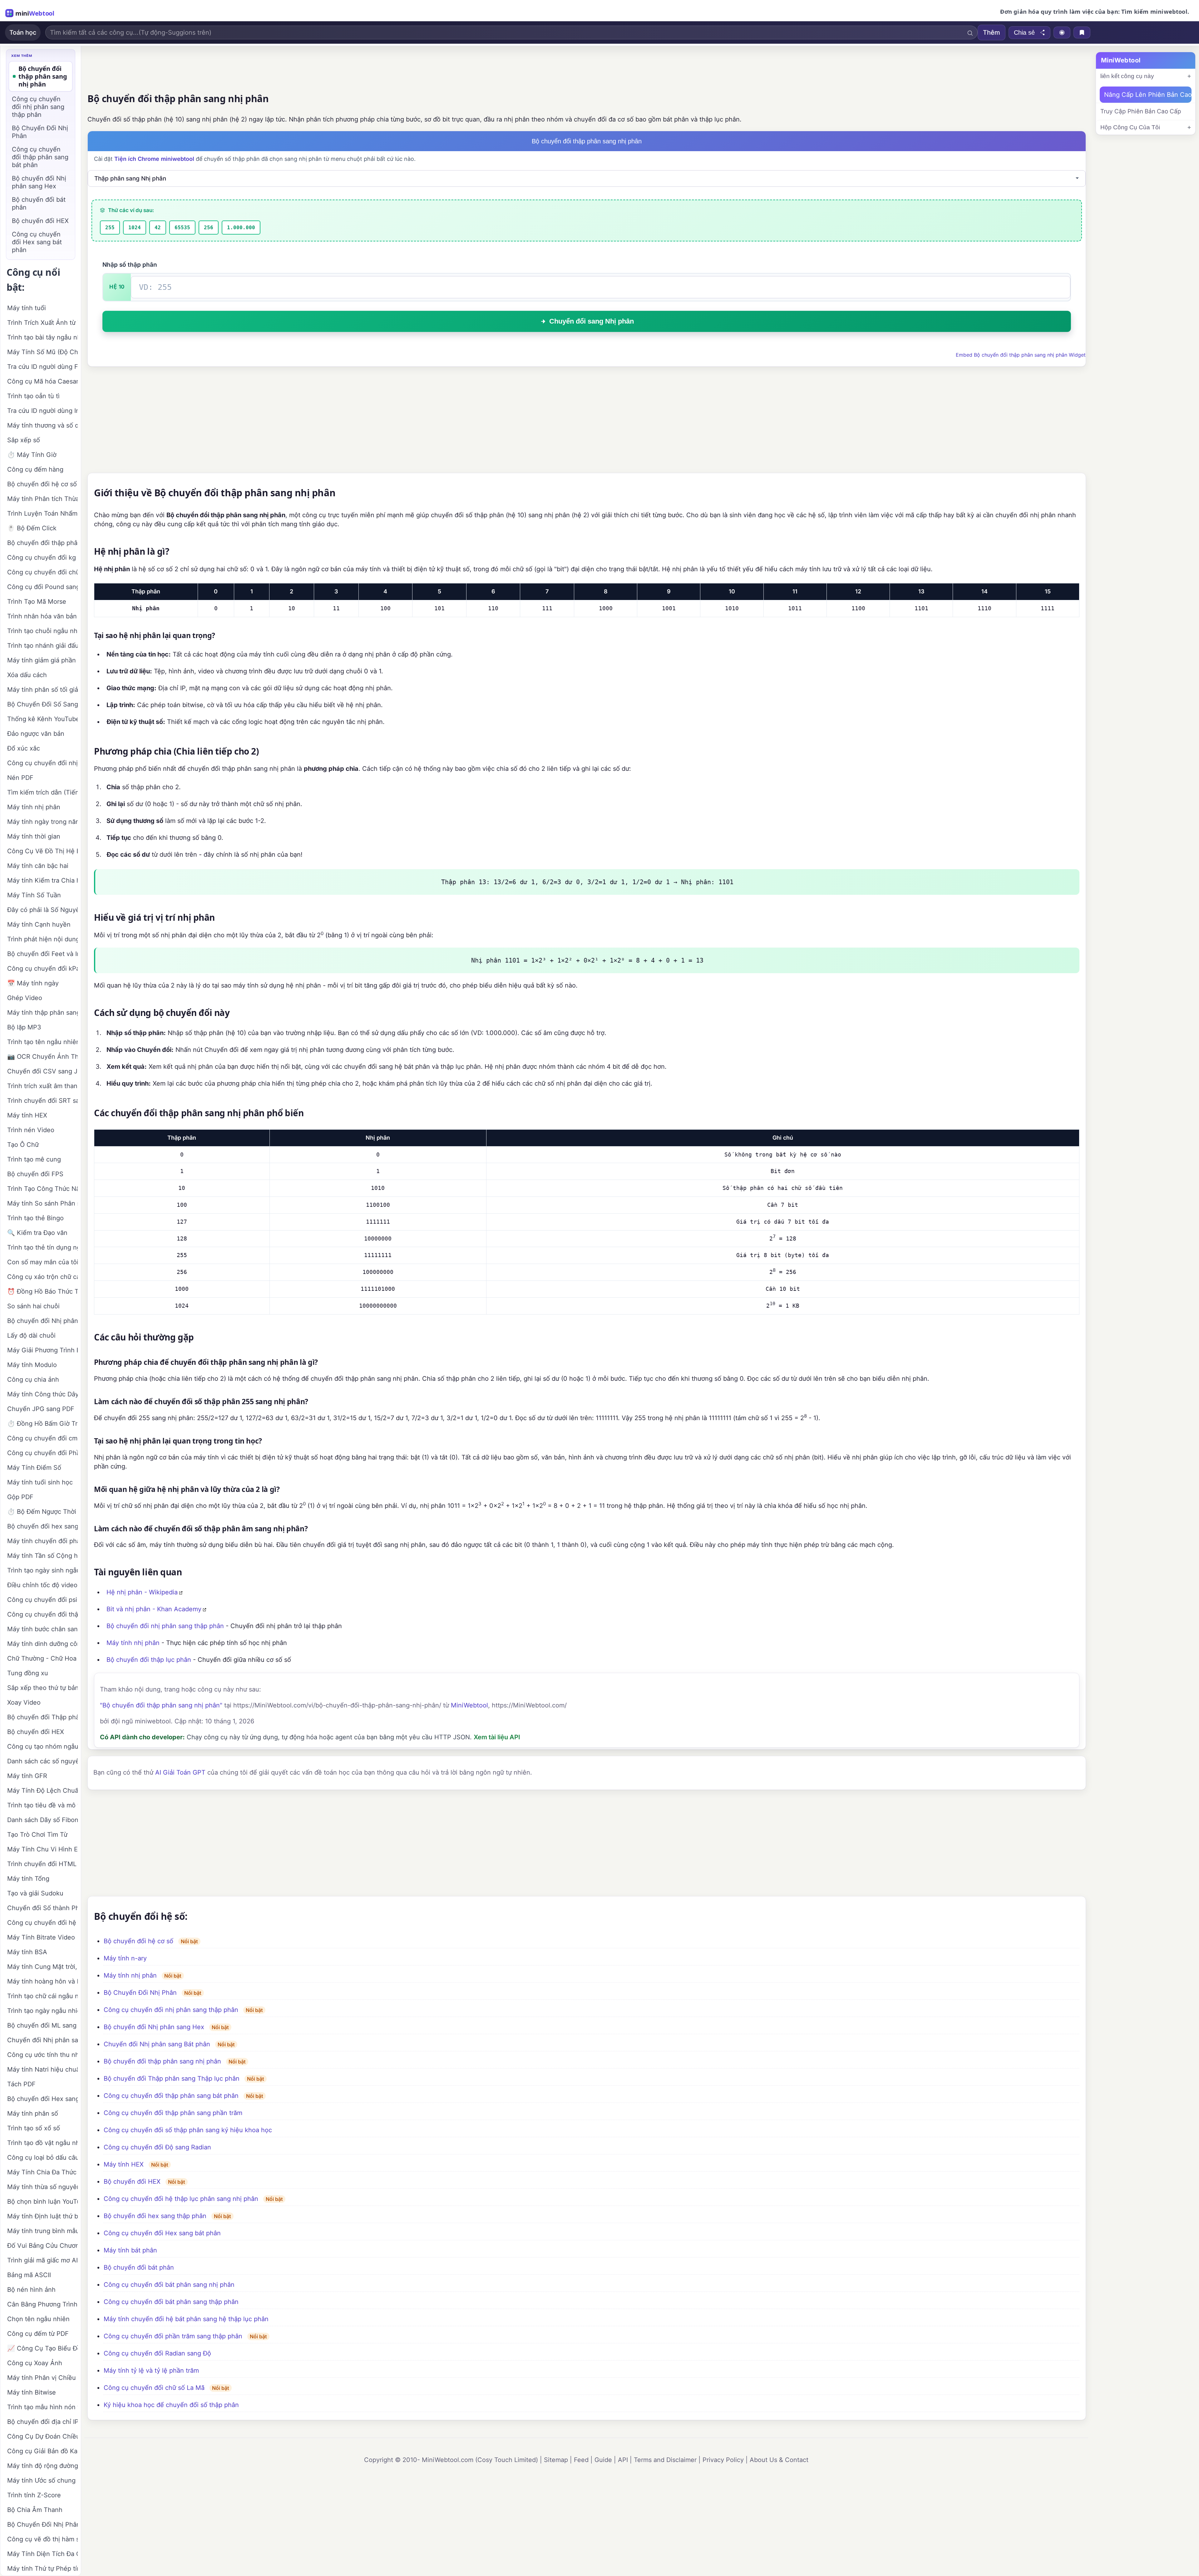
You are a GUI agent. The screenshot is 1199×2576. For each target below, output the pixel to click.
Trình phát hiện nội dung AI (42, 939)
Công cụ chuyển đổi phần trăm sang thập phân (173, 2336)
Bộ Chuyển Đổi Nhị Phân (140, 1993)
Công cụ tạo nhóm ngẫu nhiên (42, 1746)
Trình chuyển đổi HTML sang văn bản (42, 1864)
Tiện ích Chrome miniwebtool (154, 159)
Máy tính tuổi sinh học (40, 1482)
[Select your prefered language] (1062, 32)
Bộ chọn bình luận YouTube (42, 2202)
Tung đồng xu (28, 1673)
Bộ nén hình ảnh (31, 2290)
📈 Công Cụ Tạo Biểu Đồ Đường (42, 2348)
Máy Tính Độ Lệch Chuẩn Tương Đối (42, 1791)
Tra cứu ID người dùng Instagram (42, 411)
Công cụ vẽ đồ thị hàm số (42, 2539)
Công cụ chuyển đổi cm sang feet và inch (42, 1438)
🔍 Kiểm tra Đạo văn (37, 1233)
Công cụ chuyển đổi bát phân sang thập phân (171, 2302)
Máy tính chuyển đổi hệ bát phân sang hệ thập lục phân (186, 2319)
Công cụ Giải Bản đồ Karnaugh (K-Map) (42, 2451)
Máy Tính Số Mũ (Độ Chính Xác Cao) (42, 352)
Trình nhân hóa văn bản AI (42, 616)
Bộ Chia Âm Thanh (35, 2510)
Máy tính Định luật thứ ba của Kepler (42, 2216)
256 (209, 228)
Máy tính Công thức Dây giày (42, 1394)
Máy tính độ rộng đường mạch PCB (42, 2466)
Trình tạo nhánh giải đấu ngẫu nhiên (42, 646)
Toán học (23, 32)
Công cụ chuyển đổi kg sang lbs (42, 557)
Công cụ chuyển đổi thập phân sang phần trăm (173, 2113)
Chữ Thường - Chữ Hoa (42, 1658)
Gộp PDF (20, 1497)
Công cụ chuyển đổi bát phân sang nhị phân (169, 2285)
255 (110, 228)
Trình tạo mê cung (34, 1159)
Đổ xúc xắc (24, 748)
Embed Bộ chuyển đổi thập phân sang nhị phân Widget (1021, 355)
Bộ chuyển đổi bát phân (139, 2267)
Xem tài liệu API (497, 1737)
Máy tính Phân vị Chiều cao (42, 2378)
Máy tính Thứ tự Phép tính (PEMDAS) (42, 2569)
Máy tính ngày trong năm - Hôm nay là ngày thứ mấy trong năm (42, 822)
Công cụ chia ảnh (33, 1380)
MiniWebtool (469, 1705)
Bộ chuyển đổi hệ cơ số (138, 1941)
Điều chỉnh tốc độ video (42, 1585)
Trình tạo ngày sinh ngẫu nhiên (42, 1570)
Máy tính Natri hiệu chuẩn (42, 2069)
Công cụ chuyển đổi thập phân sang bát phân (171, 2096)
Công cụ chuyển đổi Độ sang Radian (157, 2147)
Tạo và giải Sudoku (35, 1893)
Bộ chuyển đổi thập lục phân (149, 1660)
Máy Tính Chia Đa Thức (42, 2172)
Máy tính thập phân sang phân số (42, 1013)
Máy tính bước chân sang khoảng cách (42, 1629)
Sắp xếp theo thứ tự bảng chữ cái (42, 1688)
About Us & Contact (779, 2460)
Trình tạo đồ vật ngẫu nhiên (42, 2143)
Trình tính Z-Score (34, 2495)
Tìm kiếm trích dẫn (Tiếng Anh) (42, 792)
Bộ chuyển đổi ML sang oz (42, 2025)
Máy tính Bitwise (32, 2392)
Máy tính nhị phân (133, 1643)
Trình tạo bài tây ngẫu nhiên (42, 337)
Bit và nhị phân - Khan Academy (154, 1609)
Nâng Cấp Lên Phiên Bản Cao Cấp (1148, 95)
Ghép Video (25, 998)
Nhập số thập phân (130, 265)
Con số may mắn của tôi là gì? (42, 1262)
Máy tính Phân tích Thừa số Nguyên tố (42, 499)
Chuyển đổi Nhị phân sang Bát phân (157, 2044)
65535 (182, 228)
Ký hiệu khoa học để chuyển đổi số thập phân (171, 2405)
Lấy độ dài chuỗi (31, 1335)
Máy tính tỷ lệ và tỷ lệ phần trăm (151, 2370)
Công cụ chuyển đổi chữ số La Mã (154, 2388)
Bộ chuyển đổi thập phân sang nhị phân (162, 2061)
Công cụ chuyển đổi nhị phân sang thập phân (171, 2010)
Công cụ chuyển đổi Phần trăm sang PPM (42, 1453)
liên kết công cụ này (1127, 76)
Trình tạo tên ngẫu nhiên (42, 1042)
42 (158, 228)
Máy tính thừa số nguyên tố (42, 2187)
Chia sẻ (1024, 32)
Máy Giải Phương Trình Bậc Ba (42, 1350)
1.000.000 (241, 228)
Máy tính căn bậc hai (38, 866)
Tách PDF (21, 2084)
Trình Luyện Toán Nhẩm (42, 513)
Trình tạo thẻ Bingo (35, 1218)
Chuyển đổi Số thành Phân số (42, 1908)
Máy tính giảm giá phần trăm (42, 660)
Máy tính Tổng (28, 1879)
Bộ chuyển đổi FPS (35, 1174)
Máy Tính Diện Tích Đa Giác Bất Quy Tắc (42, 2554)
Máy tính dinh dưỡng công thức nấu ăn (42, 1644)
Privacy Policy (723, 2460)
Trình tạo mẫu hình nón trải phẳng (42, 2407)
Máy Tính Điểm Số (34, 1468)
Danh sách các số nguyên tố (42, 1761)
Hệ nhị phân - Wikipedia (142, 1592)
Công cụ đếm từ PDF (38, 2334)
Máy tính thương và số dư (42, 425)
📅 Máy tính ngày (33, 983)
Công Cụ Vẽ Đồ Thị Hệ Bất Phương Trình (42, 851)
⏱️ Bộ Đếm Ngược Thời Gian (42, 1512)
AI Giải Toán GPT (180, 1772)
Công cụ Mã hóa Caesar (42, 381)
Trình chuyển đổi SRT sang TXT (42, 1101)
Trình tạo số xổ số (34, 2128)
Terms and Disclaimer (665, 2460)
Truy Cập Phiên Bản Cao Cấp (1141, 111)
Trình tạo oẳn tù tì (33, 396)
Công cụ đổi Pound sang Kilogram (42, 587)
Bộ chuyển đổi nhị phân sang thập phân (165, 1626)
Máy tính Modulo (32, 1365)
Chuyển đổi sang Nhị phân (592, 321)
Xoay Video (24, 1702)
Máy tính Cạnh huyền (39, 924)
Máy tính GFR (27, 1776)
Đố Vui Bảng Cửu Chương (42, 2246)
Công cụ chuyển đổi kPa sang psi (42, 968)
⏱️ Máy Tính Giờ (32, 455)
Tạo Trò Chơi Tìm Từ (37, 1835)
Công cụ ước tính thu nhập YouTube (42, 2055)
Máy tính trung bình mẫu (42, 2231)
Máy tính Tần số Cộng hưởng (42, 1556)
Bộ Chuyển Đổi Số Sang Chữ (42, 704)
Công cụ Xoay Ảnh (35, 2363)
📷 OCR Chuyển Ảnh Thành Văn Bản (42, 1057)
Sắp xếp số (24, 440)
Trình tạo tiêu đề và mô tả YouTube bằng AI (42, 1805)
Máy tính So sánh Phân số (42, 1203)
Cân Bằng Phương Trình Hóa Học (42, 2304)
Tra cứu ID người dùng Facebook (42, 367)
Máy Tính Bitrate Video (41, 1937)
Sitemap (556, 2460)
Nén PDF (20, 778)
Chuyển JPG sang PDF (41, 1409)
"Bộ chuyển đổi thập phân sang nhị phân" (161, 1705)
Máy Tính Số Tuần (34, 895)
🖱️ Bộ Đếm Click (32, 528)
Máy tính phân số (33, 2113)
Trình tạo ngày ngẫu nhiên (42, 2011)
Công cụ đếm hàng (35, 469)
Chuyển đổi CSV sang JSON (42, 1071)
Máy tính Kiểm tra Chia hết (42, 880)
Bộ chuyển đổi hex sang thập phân (155, 2216)
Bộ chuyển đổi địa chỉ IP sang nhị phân (42, 2422)
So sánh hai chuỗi (33, 1306)
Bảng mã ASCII (29, 2275)
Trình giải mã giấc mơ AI (42, 2260)
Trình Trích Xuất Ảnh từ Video (42, 323)
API (623, 2460)
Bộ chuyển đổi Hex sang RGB (42, 2099)
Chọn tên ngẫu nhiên (38, 2319)
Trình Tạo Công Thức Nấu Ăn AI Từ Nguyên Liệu (42, 1189)
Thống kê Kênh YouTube (42, 719)
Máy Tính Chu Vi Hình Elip (42, 1849)
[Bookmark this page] (1082, 32)
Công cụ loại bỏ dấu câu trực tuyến (42, 2157)
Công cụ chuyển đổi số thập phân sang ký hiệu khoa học (188, 2130)
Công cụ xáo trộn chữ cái (42, 1277)
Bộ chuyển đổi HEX (132, 2182)
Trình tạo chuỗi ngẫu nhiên (42, 631)
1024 (135, 228)
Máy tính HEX (124, 2164)
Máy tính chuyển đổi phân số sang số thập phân (42, 1541)
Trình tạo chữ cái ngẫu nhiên (42, 1996)
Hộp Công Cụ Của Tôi (1130, 127)
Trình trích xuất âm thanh (42, 1086)
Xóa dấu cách (27, 675)
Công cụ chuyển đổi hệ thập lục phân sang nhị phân (181, 2199)
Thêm (992, 32)
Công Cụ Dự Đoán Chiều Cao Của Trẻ (42, 2436)
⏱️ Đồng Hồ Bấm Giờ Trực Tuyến (42, 1424)
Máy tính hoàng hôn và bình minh (42, 1981)
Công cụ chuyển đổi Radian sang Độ (157, 2353)
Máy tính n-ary (125, 1958)
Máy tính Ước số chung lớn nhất (42, 2480)
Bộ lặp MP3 (24, 1027)
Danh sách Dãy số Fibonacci (42, 1820)
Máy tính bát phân (130, 2250)
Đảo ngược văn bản (36, 734)
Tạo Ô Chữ (23, 1145)
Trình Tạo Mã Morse (37, 602)
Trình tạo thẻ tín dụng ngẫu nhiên (42, 1247)
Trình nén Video (31, 1130)
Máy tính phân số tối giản (42, 690)
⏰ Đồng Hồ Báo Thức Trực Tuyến (42, 1291)
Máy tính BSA (27, 1952)
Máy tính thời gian (34, 836)
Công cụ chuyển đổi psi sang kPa (42, 1600)
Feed (581, 2460)
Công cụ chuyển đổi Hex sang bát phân (162, 2233)
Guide (603, 2460)
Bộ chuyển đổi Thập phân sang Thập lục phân (172, 2078)
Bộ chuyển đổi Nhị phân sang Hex (154, 2027)
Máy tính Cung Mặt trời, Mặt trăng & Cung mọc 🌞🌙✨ (42, 1967)
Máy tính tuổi (27, 308)
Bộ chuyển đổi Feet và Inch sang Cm (42, 954)
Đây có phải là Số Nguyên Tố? (42, 910)
